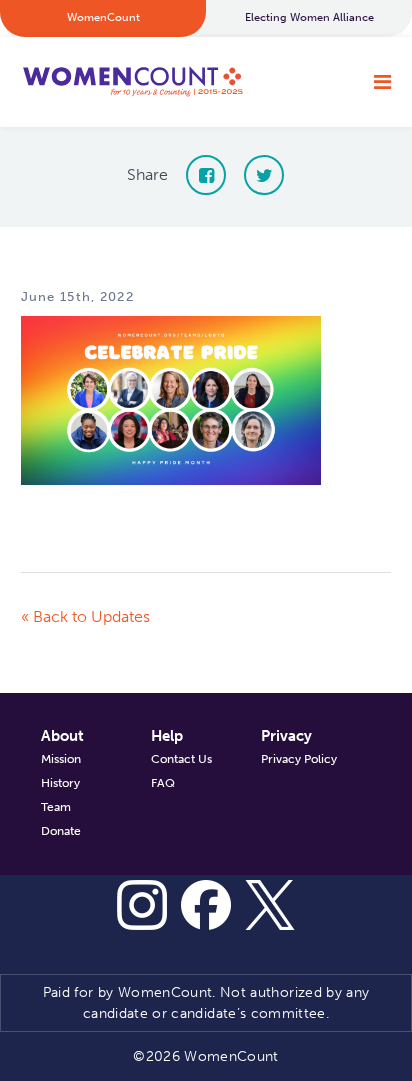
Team (56, 807)
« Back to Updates (85, 616)
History (60, 783)
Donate (61, 831)
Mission (61, 759)
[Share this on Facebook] (206, 175)
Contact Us (181, 759)
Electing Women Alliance (309, 17)
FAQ (163, 783)
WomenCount (132, 82)
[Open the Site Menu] (382, 82)
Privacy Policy (299, 759)
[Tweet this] (264, 175)
